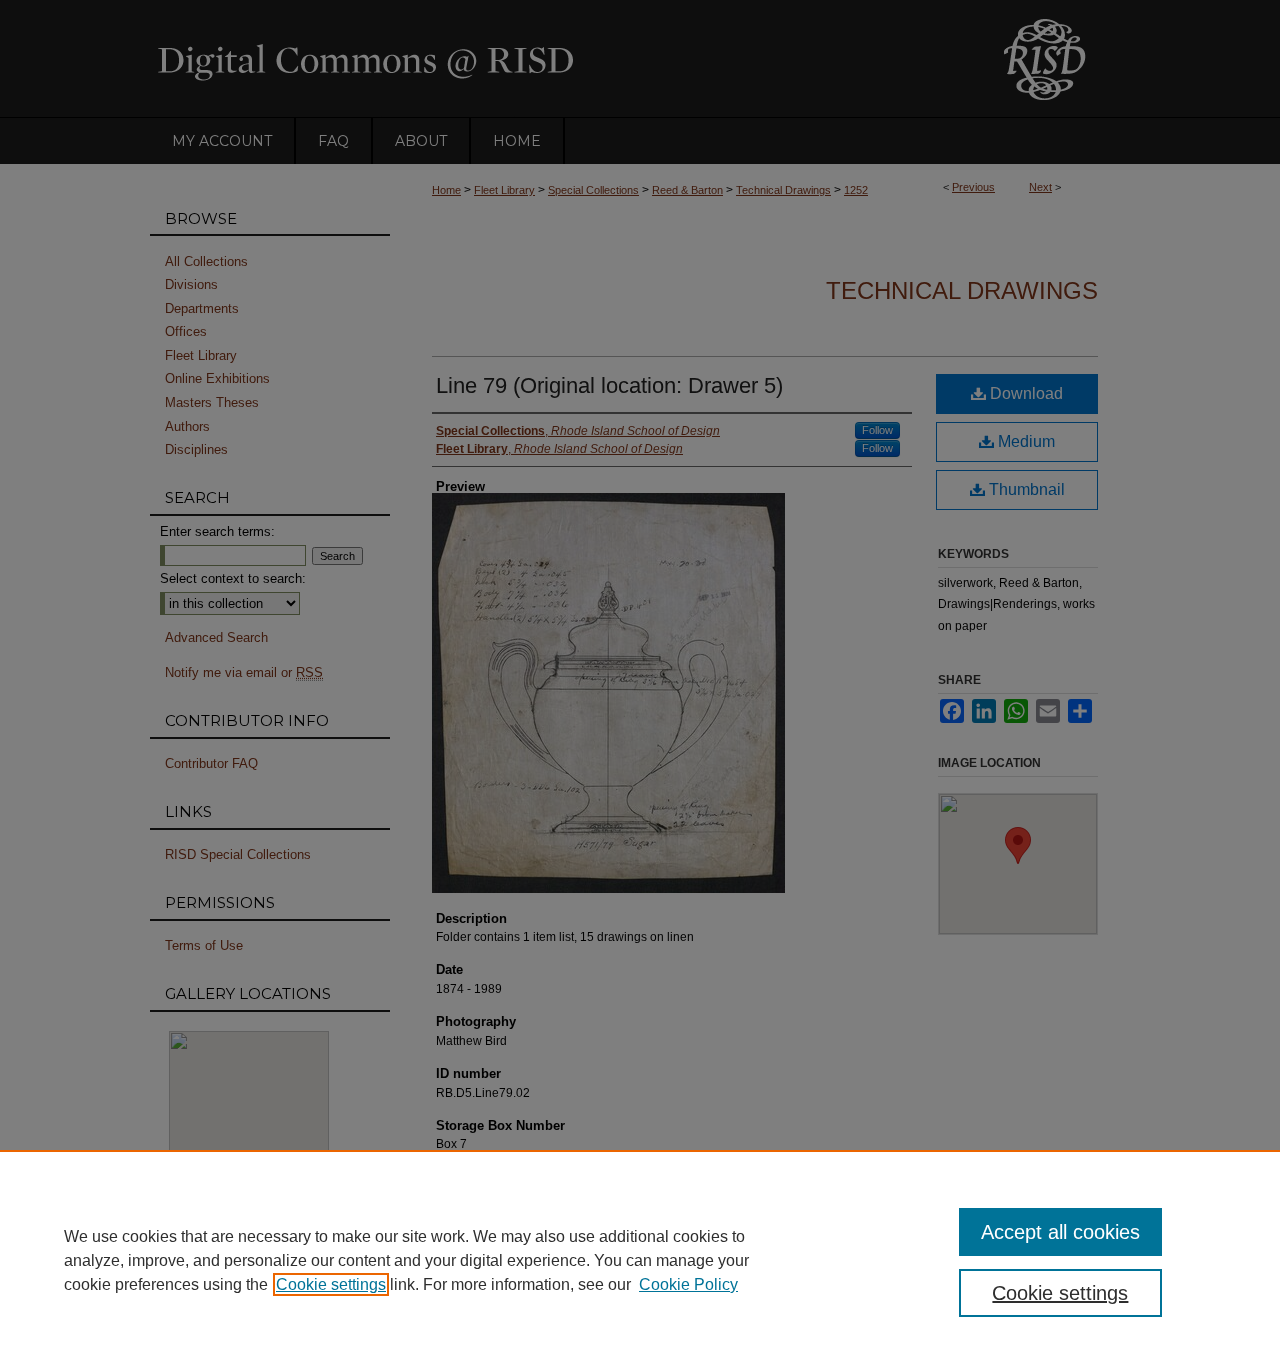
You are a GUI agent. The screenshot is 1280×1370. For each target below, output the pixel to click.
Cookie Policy (688, 1284)
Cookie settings (331, 1284)
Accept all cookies (1060, 1232)
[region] (640, 1260)
